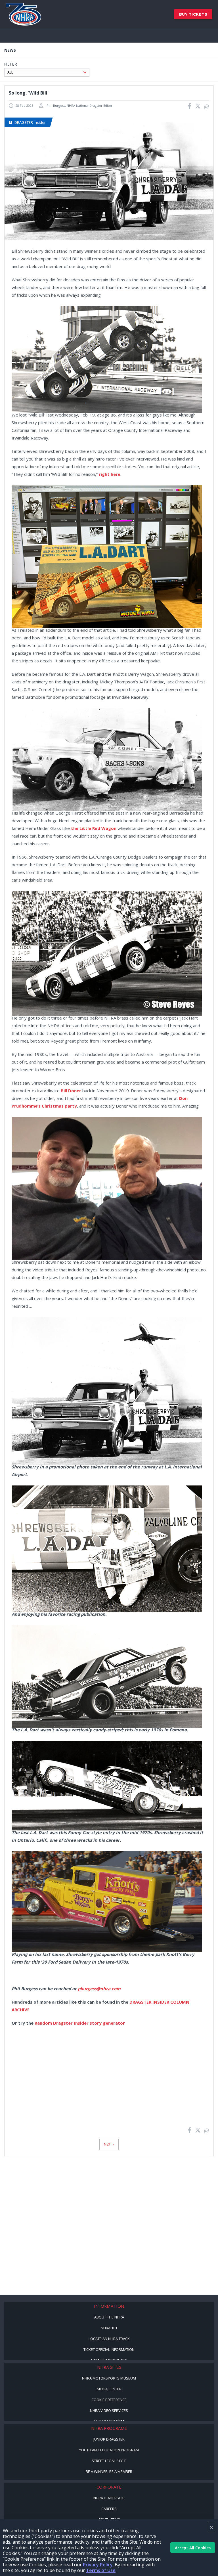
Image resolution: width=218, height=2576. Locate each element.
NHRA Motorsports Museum (109, 2378)
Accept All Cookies (193, 2548)
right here (110, 474)
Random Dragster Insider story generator (80, 2023)
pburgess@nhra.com (99, 1989)
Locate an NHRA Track (109, 2339)
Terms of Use (101, 2570)
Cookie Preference (109, 2400)
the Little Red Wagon (94, 828)
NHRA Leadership (109, 2498)
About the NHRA (109, 2317)
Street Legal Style (109, 2461)
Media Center (109, 2389)
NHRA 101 (109, 2328)
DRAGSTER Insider (30, 122)
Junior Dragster (109, 2439)
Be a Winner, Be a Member (109, 2472)
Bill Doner (71, 1091)
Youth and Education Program (109, 2450)
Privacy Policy (98, 2565)
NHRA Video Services (109, 2410)
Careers (109, 2509)
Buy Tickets (193, 14)
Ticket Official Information (109, 2349)
